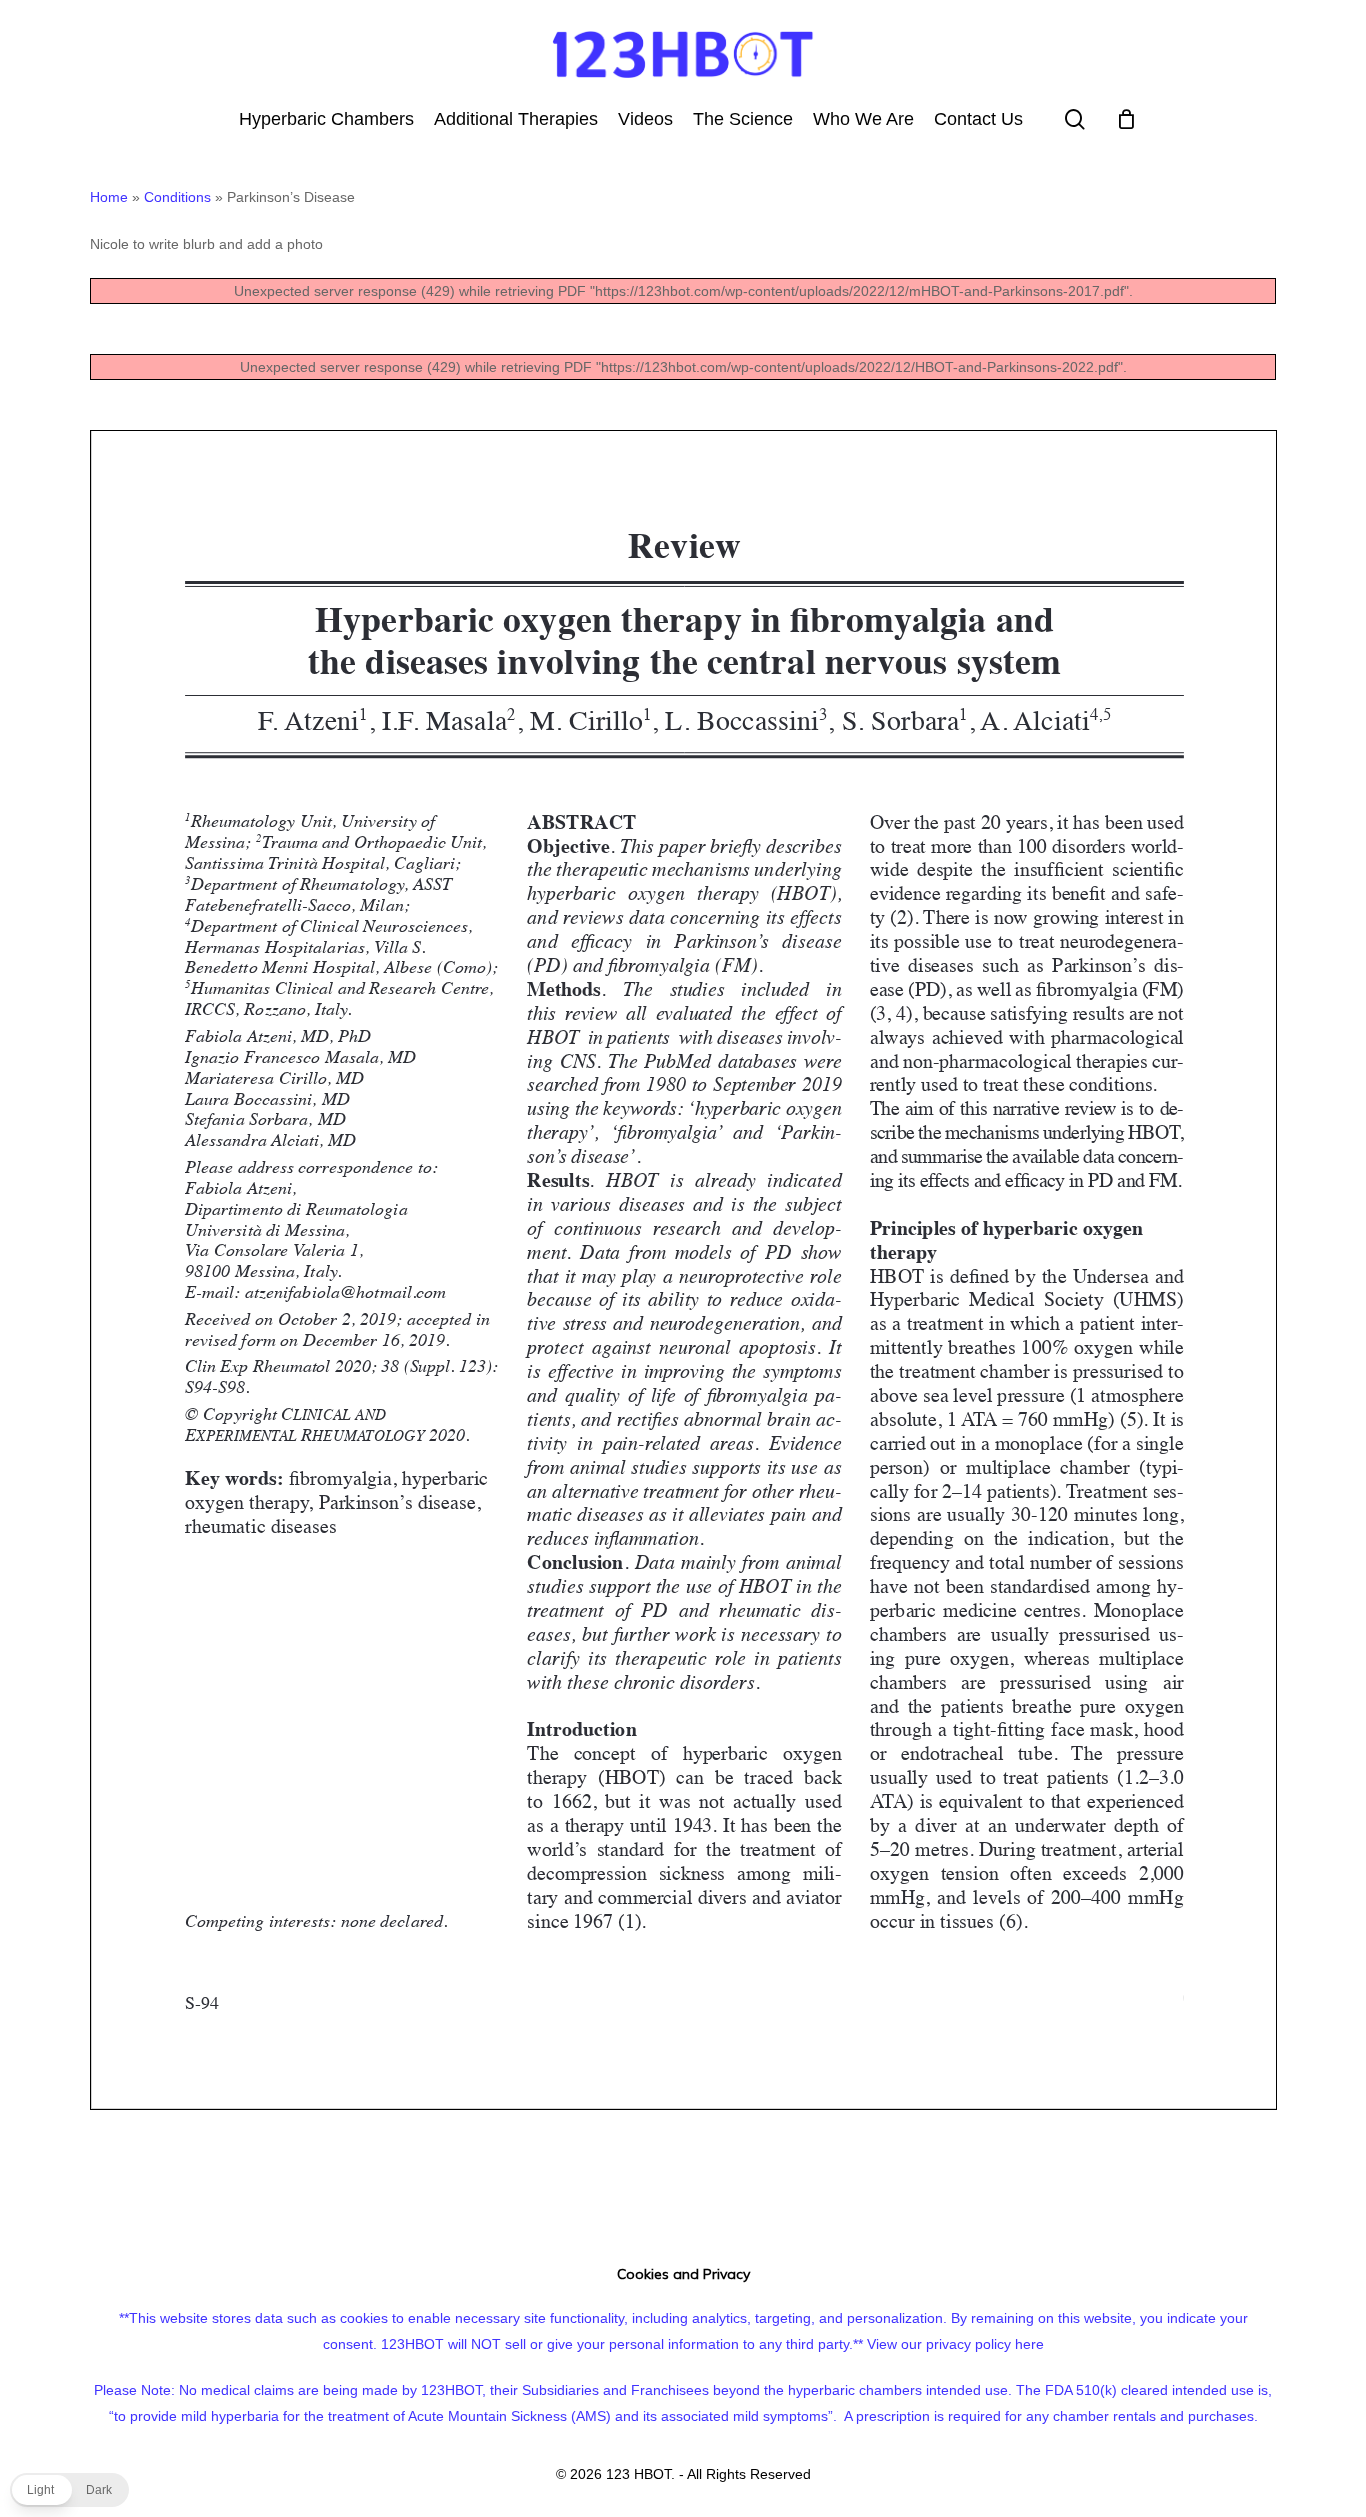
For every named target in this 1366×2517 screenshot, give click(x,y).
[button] (69, 2490)
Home (109, 197)
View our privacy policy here (955, 2344)
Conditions (177, 197)
